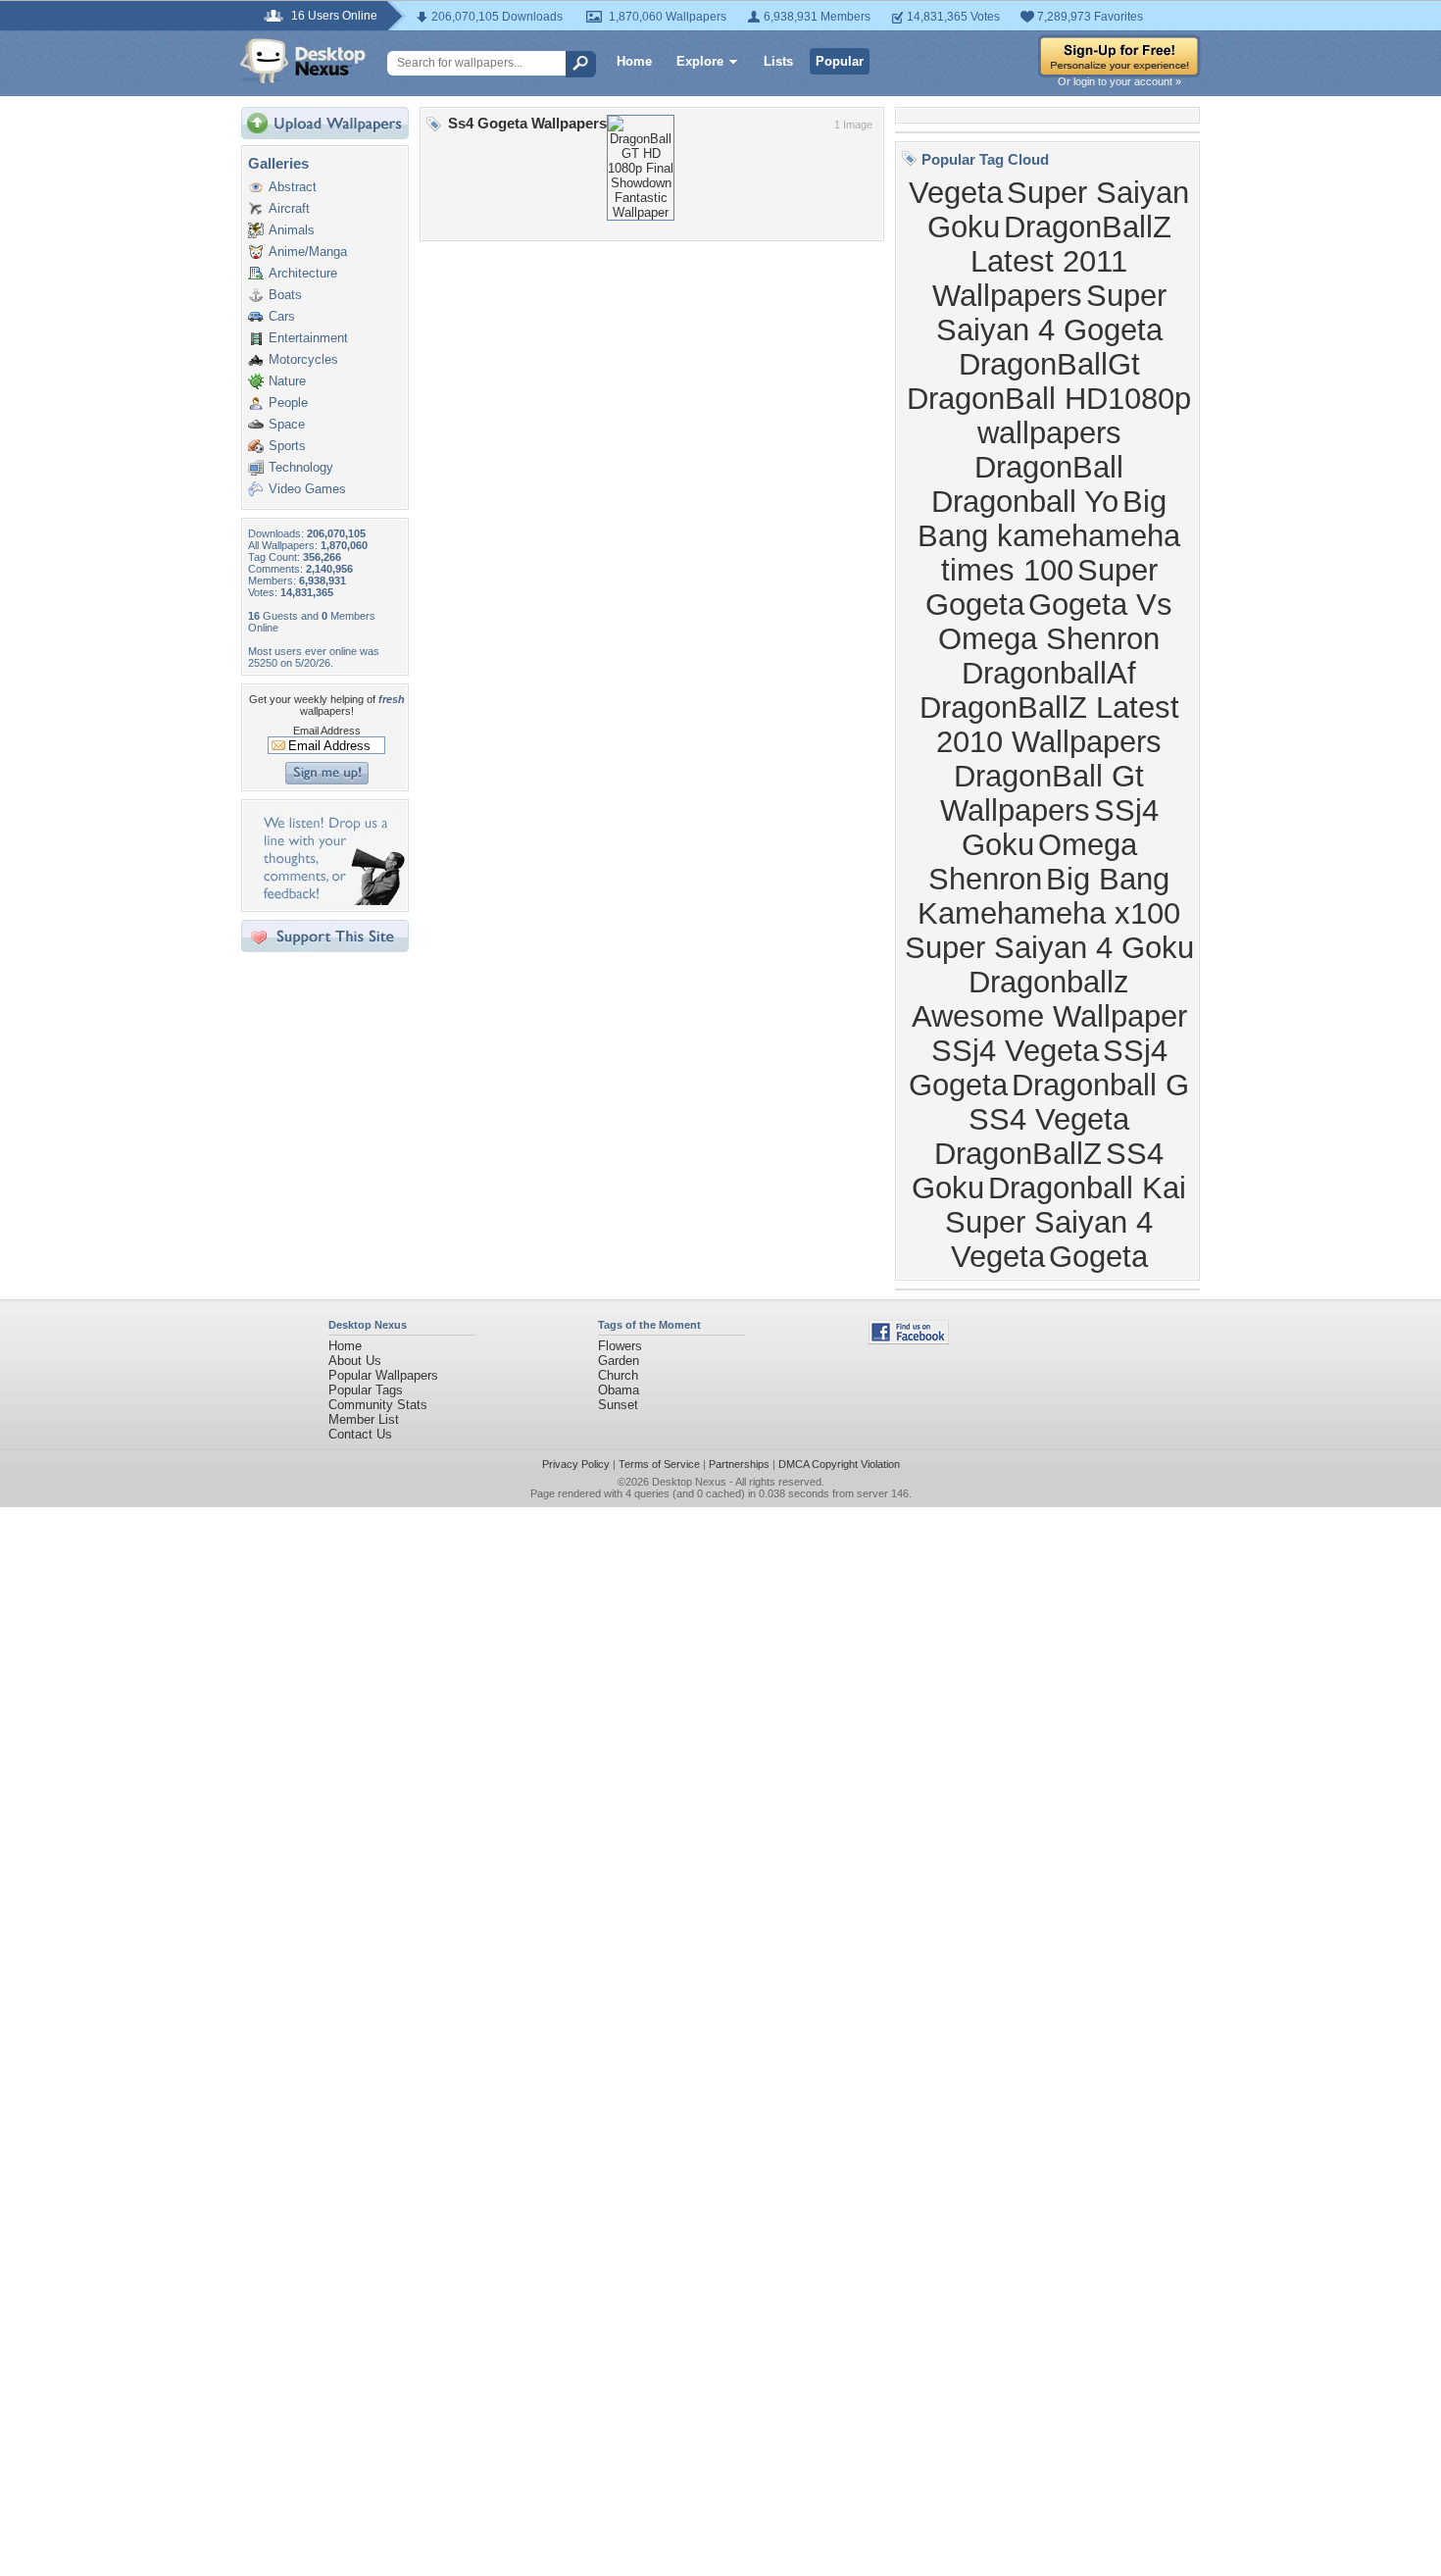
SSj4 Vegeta (1015, 1050)
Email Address (327, 731)
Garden (619, 1361)
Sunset (618, 1405)
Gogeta (1098, 1256)
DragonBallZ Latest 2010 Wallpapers (1049, 724)
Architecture (303, 273)
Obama (619, 1390)
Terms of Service (659, 1464)
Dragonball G (1100, 1085)
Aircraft (289, 208)
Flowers (620, 1346)
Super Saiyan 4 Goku (1049, 947)
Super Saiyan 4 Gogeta (1051, 312)
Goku (964, 227)
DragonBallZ (1018, 1153)
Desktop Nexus (689, 1482)
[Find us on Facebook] (909, 1340)
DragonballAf (1049, 673)
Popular (840, 61)
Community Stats (378, 1405)
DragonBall (1049, 467)
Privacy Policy (576, 1464)
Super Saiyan (1098, 192)
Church (618, 1375)
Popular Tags (366, 1390)
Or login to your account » (1119, 81)
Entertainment (308, 338)
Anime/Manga (308, 252)
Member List (364, 1419)
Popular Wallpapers (383, 1375)
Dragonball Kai (1087, 1187)
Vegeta (956, 192)
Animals (292, 230)
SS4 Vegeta (1049, 1119)
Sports (287, 446)
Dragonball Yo (1025, 501)
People (288, 403)
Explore (700, 61)
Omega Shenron (1033, 861)
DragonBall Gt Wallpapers (1043, 793)
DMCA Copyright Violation (839, 1464)
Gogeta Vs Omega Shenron (1055, 621)
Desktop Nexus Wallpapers (303, 61)
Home (634, 61)
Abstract (293, 187)
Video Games (307, 489)
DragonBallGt (1049, 364)
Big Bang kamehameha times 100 (1049, 535)
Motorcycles (303, 359)
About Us (355, 1361)
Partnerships (739, 1464)
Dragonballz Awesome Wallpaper (1049, 999)
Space (287, 424)
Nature (287, 381)
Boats (285, 295)
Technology (301, 467)
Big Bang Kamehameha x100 (1049, 896)
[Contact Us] (331, 901)
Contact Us (360, 1434)
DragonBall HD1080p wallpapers (1049, 415)
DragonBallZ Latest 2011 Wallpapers (1052, 261)
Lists (778, 61)
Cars (282, 316)
